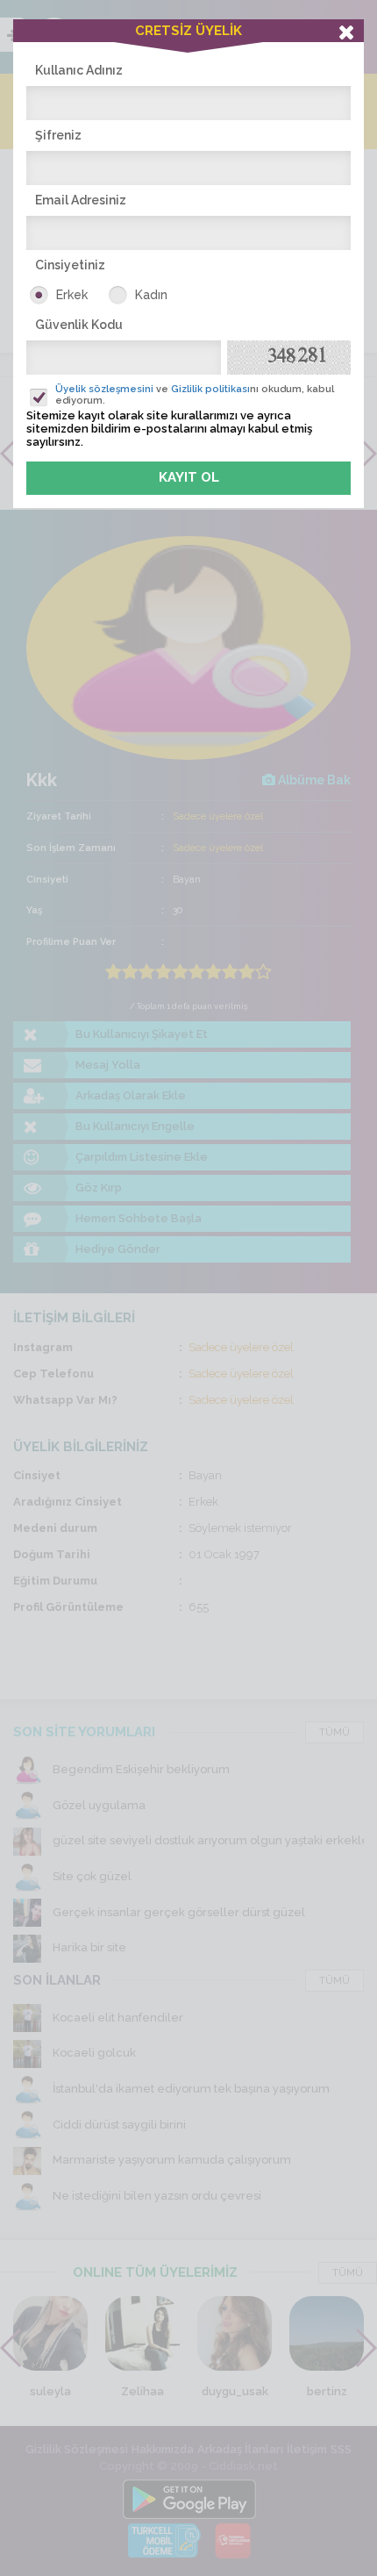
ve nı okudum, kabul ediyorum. (195, 395)
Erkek (72, 295)
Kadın (151, 295)
